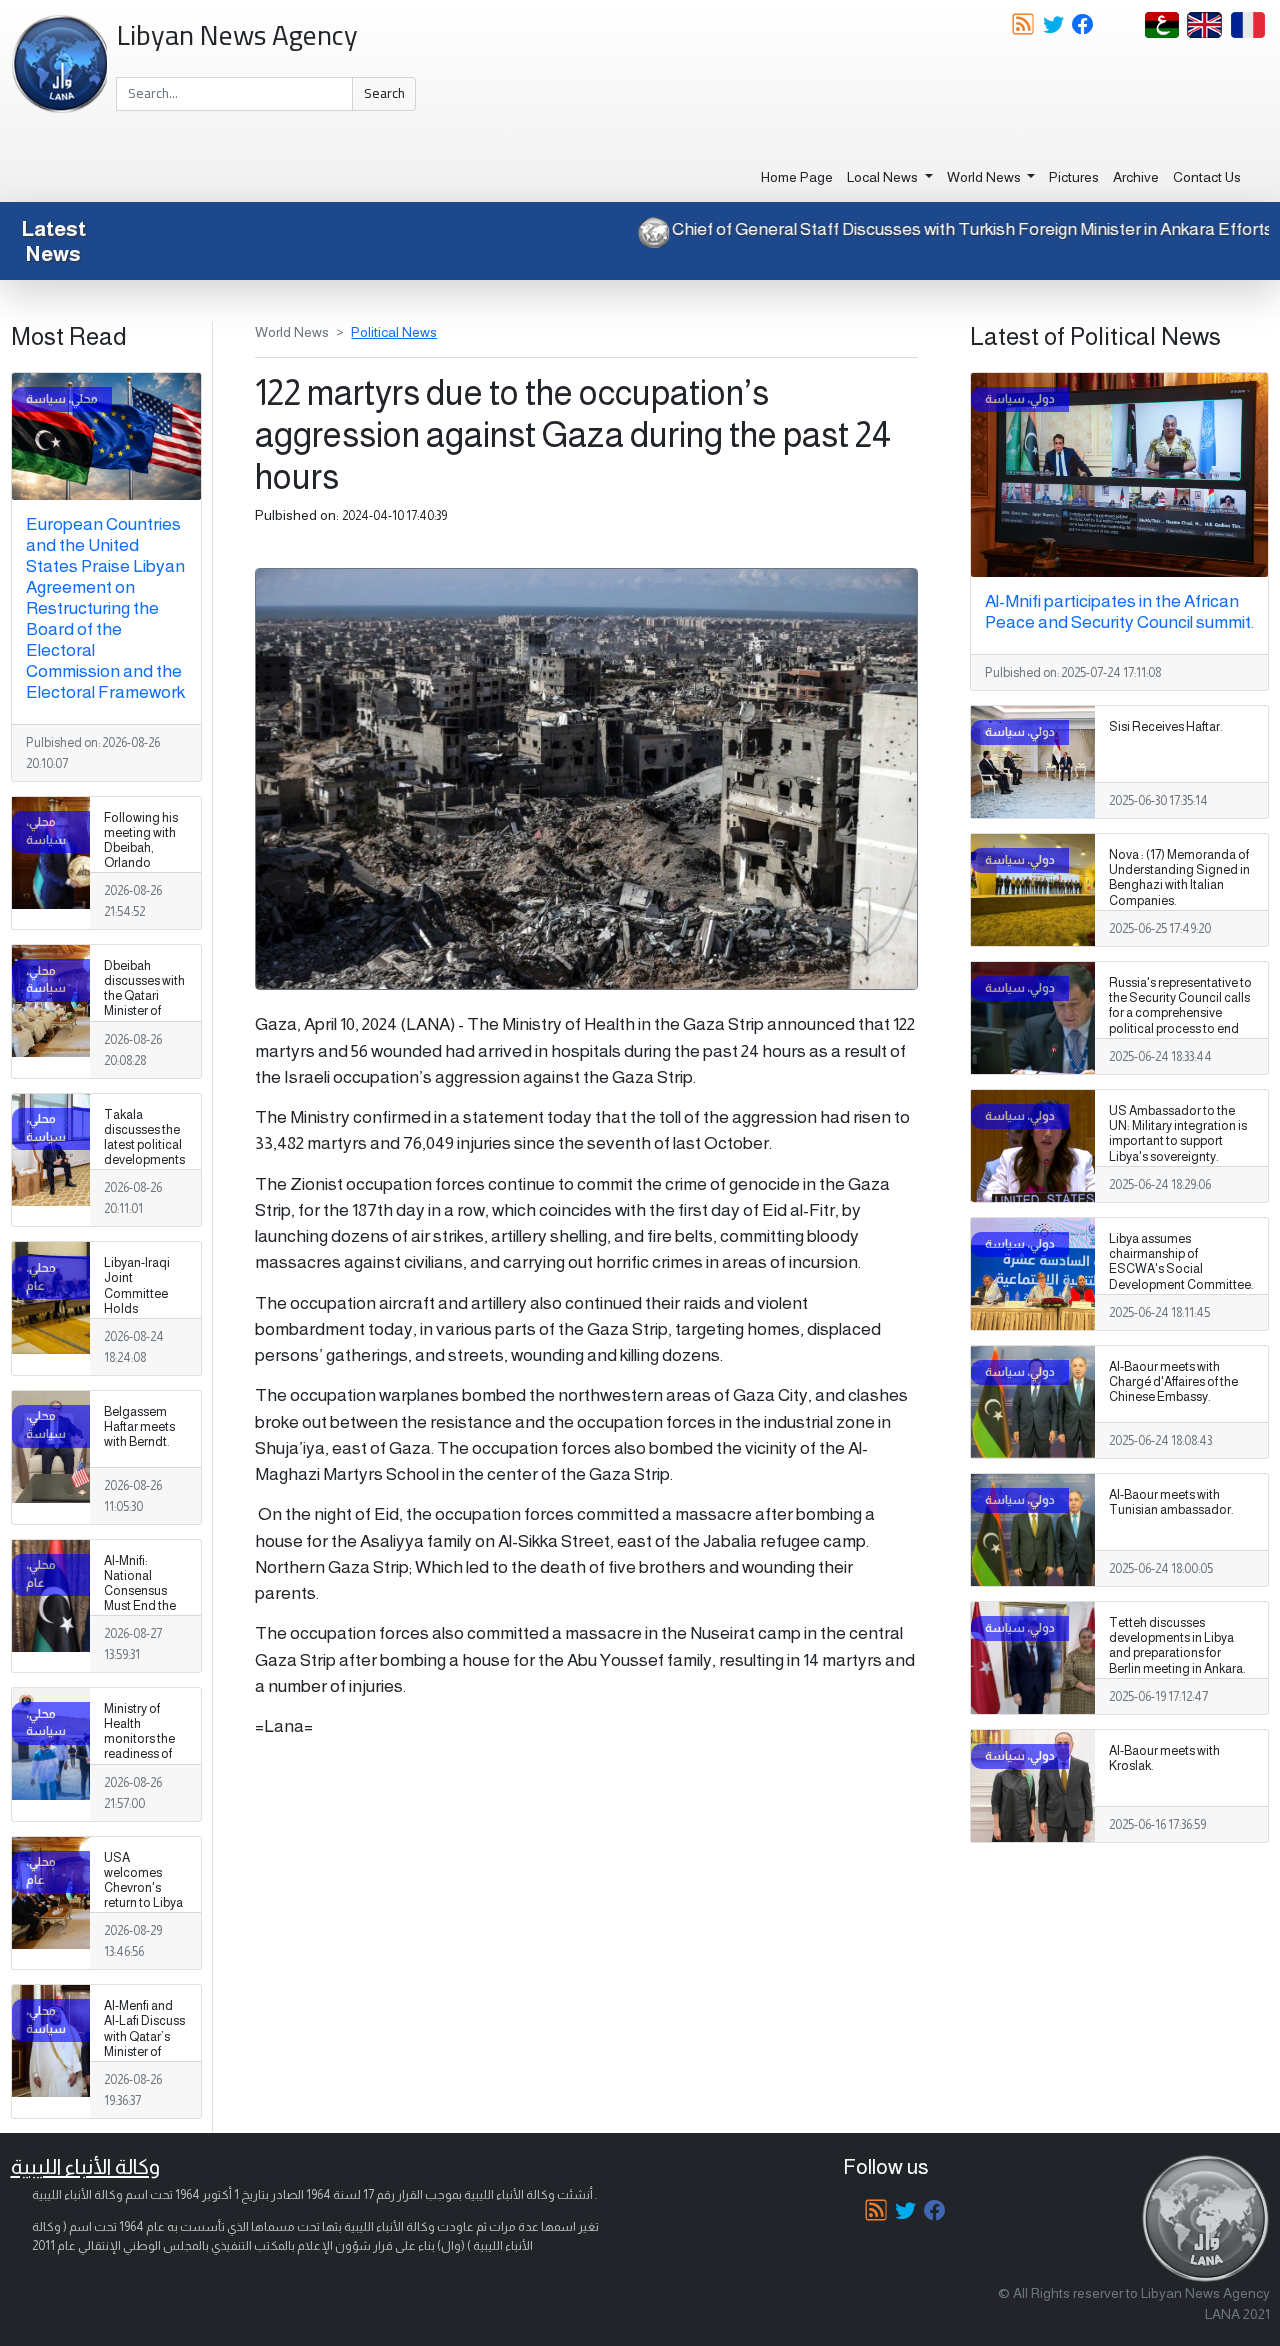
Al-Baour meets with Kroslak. (1164, 1758)
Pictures (1074, 177)
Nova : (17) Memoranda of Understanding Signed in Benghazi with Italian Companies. (1179, 877)
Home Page (797, 177)
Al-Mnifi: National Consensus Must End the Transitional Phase (140, 1599)
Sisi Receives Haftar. (1166, 727)
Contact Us (1207, 177)
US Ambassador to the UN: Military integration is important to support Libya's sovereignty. (1178, 1133)
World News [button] (985, 177)
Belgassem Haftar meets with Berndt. (139, 1427)
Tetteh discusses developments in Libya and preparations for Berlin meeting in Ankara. (1177, 1645)
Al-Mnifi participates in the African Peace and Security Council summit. (1119, 611)
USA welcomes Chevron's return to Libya (143, 1880)
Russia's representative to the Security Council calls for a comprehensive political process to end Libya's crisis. (1180, 1013)
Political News (394, 332)
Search (384, 93)
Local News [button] (884, 177)
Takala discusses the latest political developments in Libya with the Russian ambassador (144, 1160)
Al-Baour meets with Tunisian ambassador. (1171, 1502)
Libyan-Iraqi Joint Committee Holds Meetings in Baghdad (137, 1301)
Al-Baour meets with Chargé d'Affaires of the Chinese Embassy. (1173, 1382)
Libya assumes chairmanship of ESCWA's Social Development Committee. (1181, 1261)
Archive (1136, 177)
